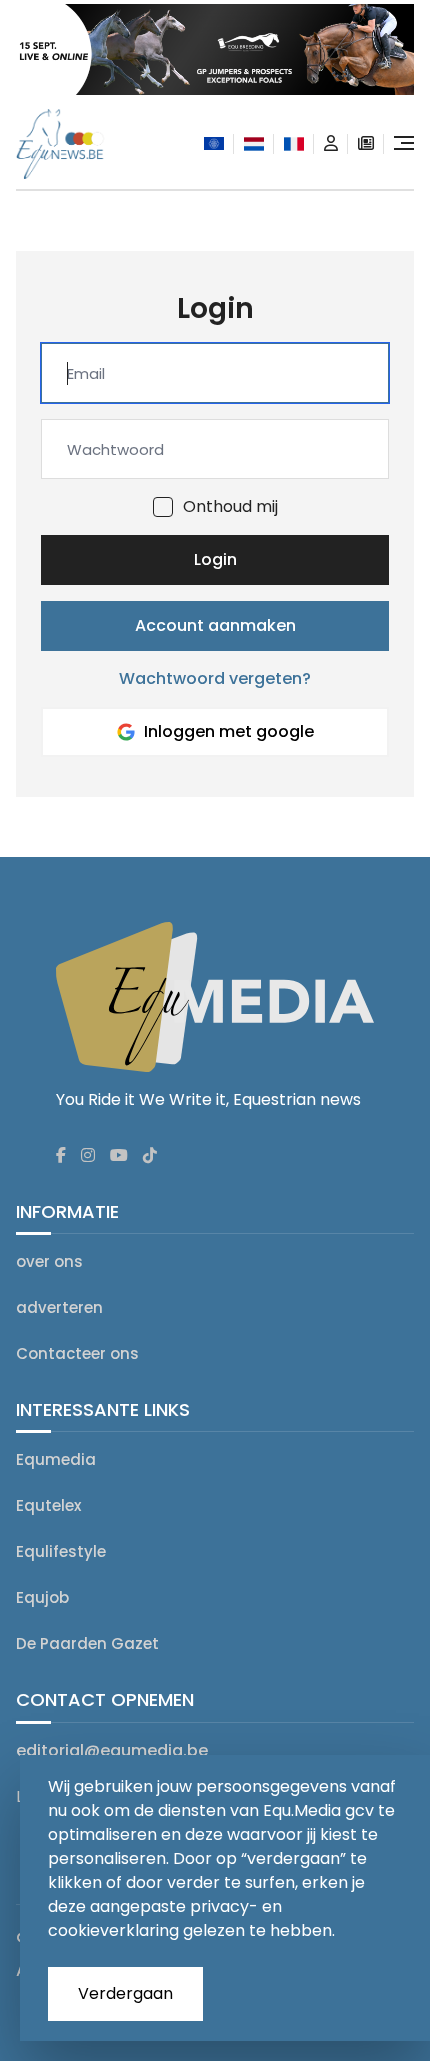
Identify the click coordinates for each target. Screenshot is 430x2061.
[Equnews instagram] (88, 1156)
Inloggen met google (229, 731)
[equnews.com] (214, 143)
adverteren (59, 1307)
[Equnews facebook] (61, 1156)
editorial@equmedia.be (112, 1750)
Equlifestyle (61, 1551)
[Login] (331, 144)
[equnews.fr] (294, 144)
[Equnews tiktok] (150, 1156)
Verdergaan (125, 1993)
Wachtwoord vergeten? (215, 678)
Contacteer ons (77, 1353)
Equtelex (48, 1505)
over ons (49, 1261)
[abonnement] (366, 144)
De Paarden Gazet (87, 1643)
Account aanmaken (215, 625)
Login (215, 559)
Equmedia (56, 1459)
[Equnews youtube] (119, 1156)
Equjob (42, 1597)
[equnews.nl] (254, 144)
